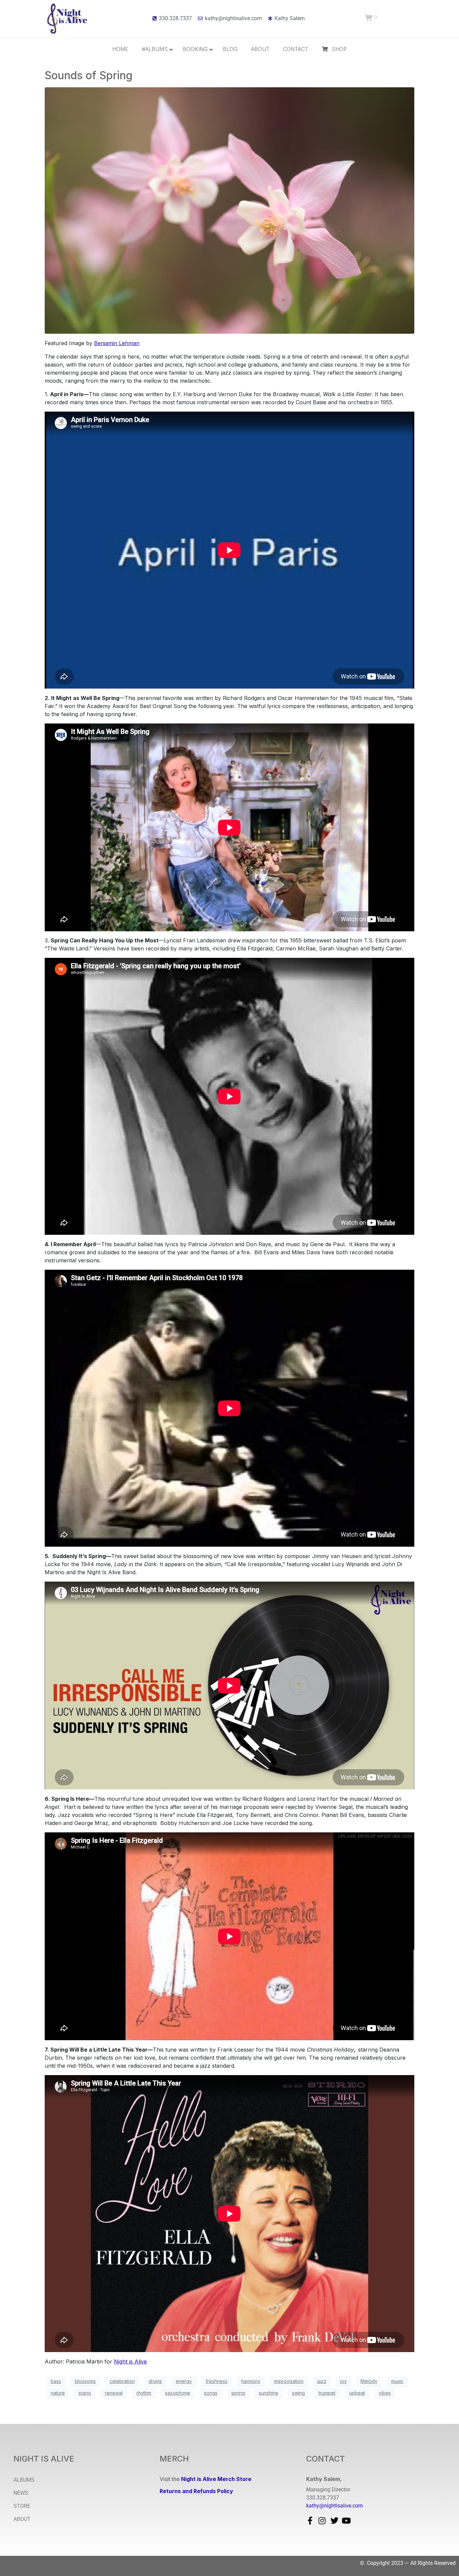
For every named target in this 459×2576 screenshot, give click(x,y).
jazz (322, 2381)
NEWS (21, 2493)
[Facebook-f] (310, 2521)
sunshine (268, 2393)
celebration (122, 2381)
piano (85, 2393)
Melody (369, 2381)
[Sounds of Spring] (229, 210)
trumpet (327, 2393)
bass (56, 2381)
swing (298, 2393)
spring (238, 2393)
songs (211, 2393)
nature (58, 2393)
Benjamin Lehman (117, 343)
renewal (114, 2393)
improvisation (289, 2381)
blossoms (85, 2381)
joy (343, 2381)
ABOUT (22, 2519)
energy (184, 2381)
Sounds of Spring (89, 75)
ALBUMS (24, 2480)
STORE (22, 2506)
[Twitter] (334, 2521)
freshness (217, 2381)
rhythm (144, 2393)
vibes (385, 2393)
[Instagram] (322, 2521)
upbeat (357, 2393)
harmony (251, 2381)
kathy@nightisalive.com (335, 2506)
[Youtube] (346, 2521)
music (397, 2381)
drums (155, 2381)
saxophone (178, 2393)
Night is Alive (130, 2361)
